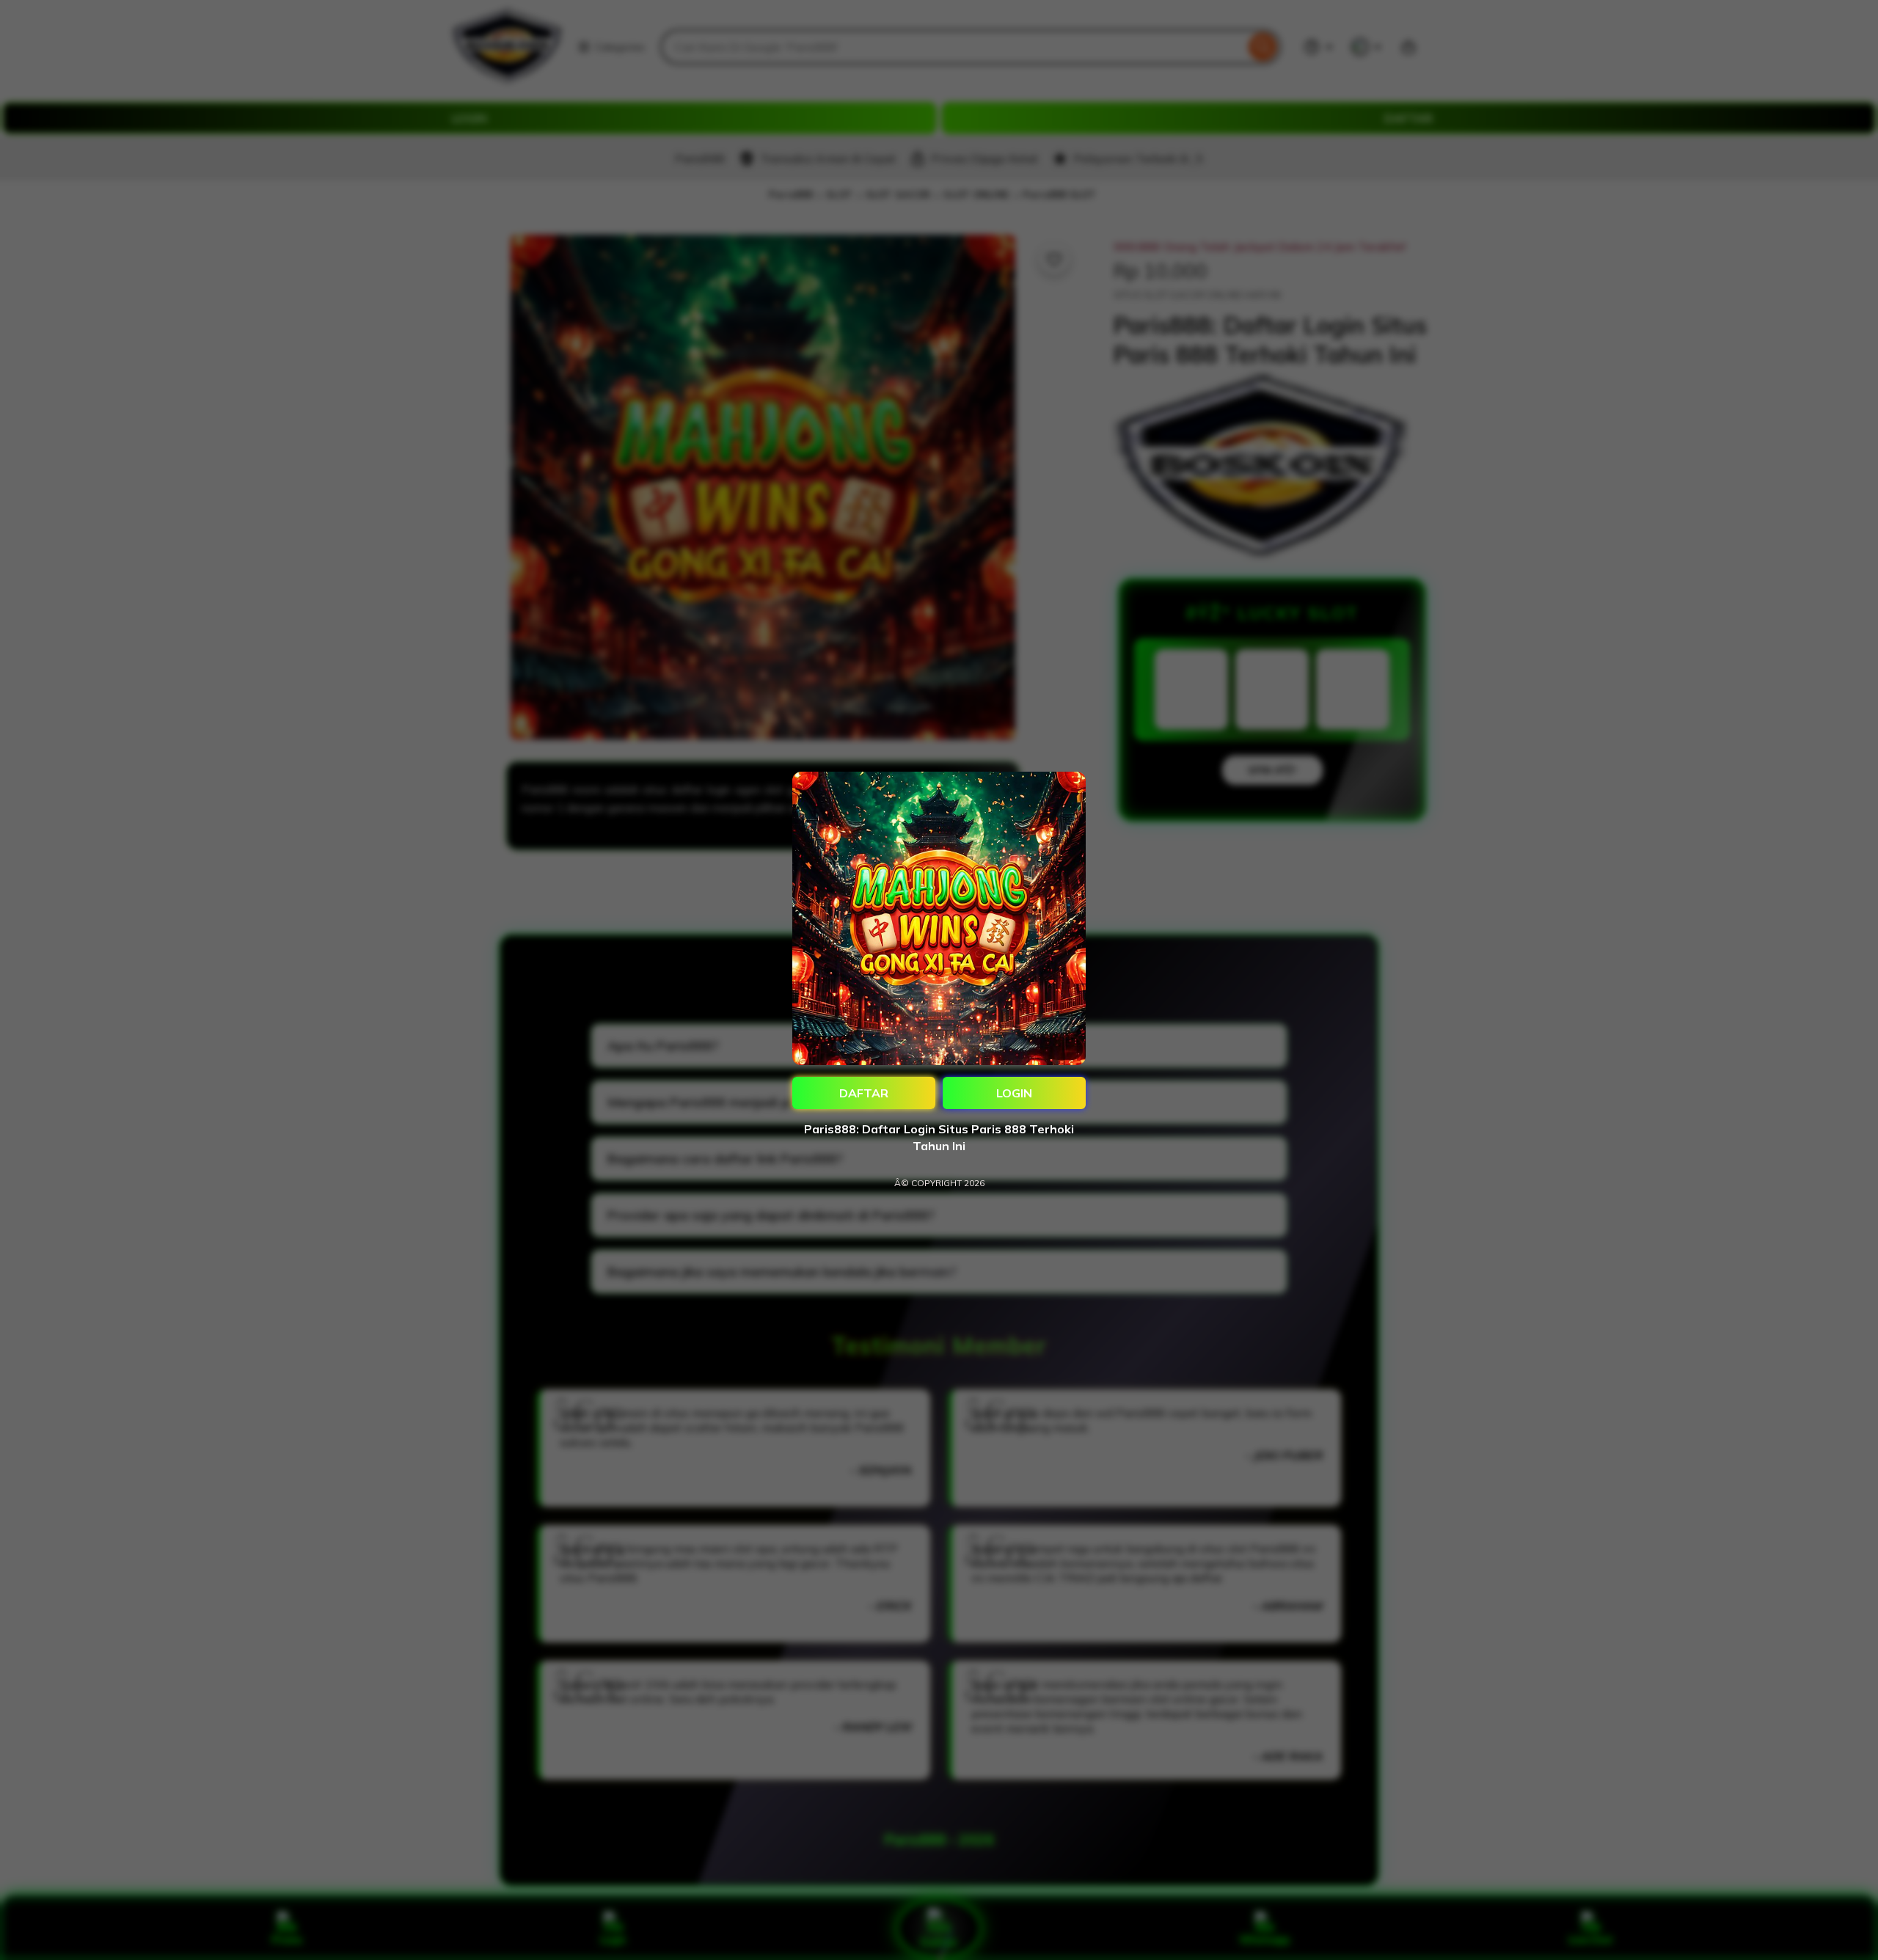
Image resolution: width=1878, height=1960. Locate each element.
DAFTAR (864, 1093)
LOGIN (1014, 1093)
